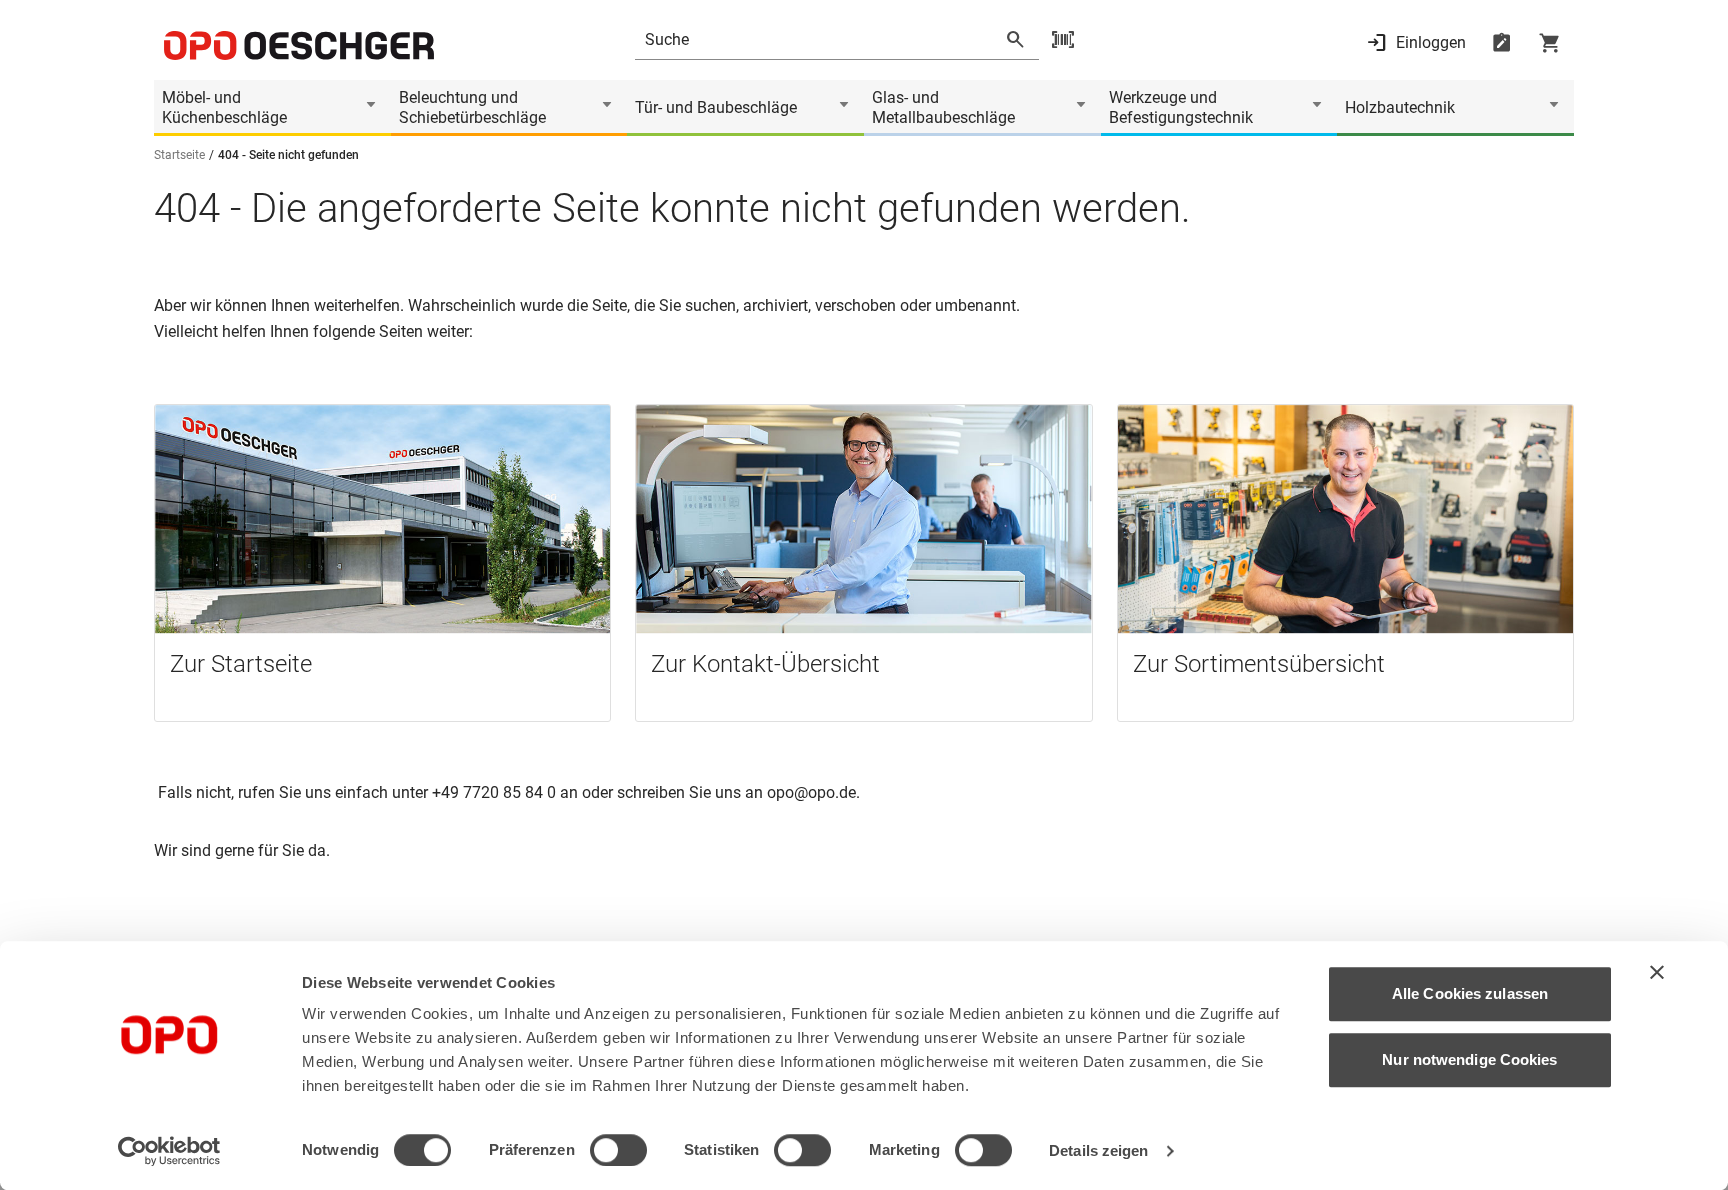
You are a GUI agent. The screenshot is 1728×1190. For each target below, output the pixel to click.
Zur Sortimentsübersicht (1259, 664)
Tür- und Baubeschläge (716, 107)
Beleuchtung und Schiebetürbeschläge (472, 107)
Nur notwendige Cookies (1469, 1059)
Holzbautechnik (1400, 107)
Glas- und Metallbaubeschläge (943, 107)
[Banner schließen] (1657, 972)
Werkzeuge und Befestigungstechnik (1181, 107)
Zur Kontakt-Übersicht (765, 664)
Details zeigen (1098, 1150)
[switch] (618, 1150)
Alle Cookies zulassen (1470, 993)
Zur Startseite (241, 664)
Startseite (179, 155)
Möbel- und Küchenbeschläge (224, 107)
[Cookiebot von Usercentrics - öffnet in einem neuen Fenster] (169, 1151)
